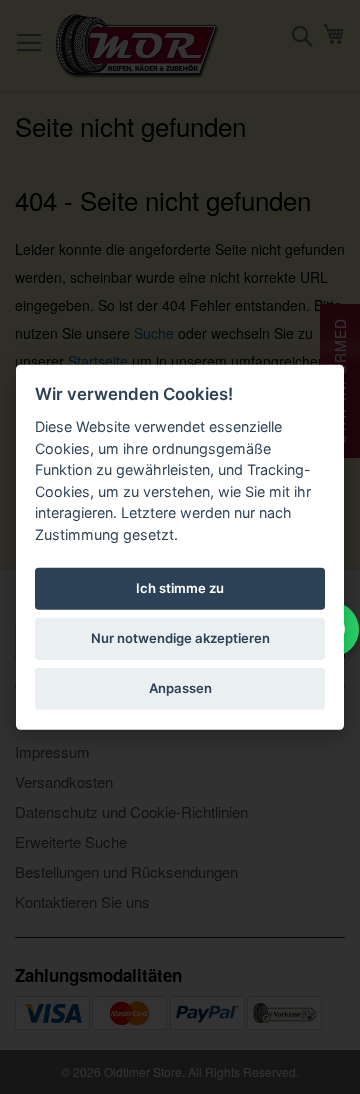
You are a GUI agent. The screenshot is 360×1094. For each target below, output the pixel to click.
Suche (154, 333)
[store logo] (137, 46)
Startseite (98, 361)
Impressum (52, 751)
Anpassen (180, 688)
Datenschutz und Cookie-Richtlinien (131, 811)
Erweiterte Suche (71, 841)
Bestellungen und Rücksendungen (126, 871)
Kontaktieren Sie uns (82, 901)
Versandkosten (64, 781)
